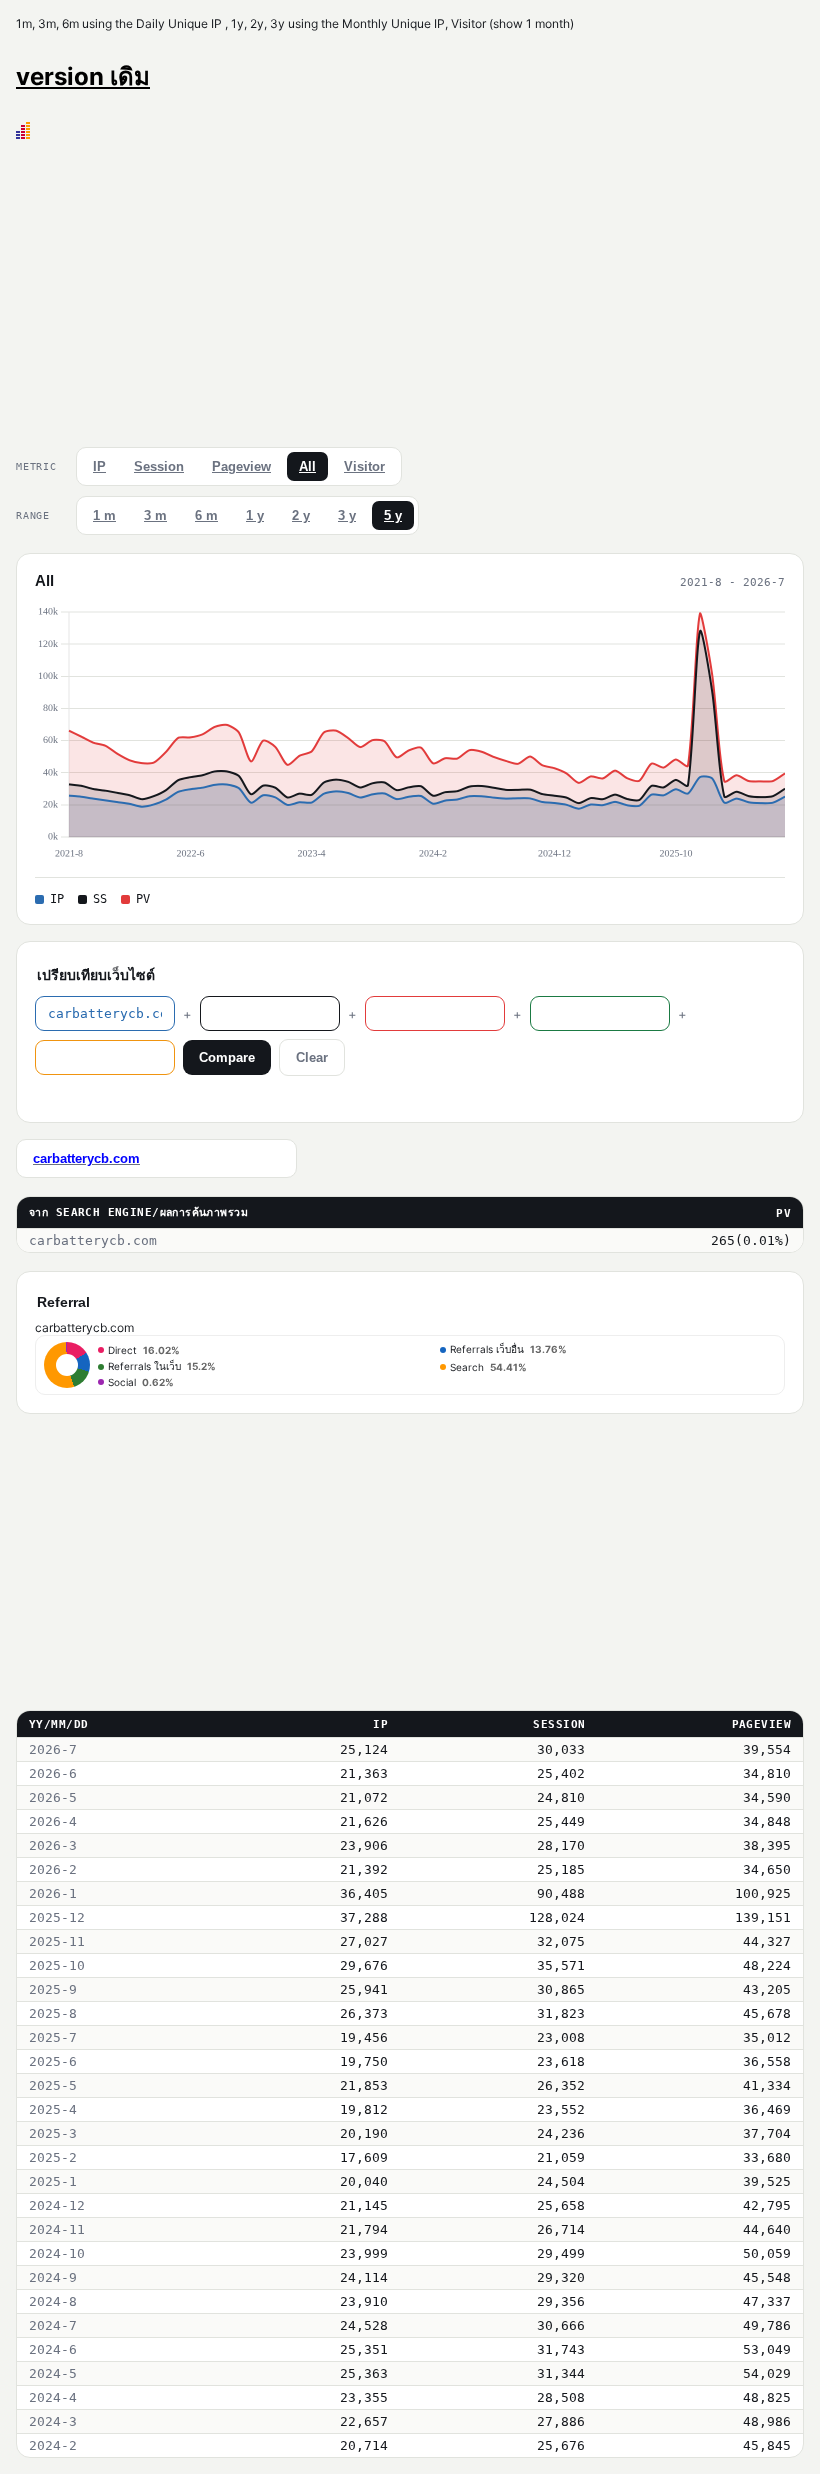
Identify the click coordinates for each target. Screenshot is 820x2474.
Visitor (364, 466)
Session (159, 466)
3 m (155, 515)
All (307, 466)
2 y (301, 515)
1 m (104, 515)
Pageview (241, 466)
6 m (206, 515)
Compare (227, 1057)
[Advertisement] (410, 289)
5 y (393, 515)
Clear (312, 1057)
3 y (347, 515)
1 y (255, 515)
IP (99, 466)
